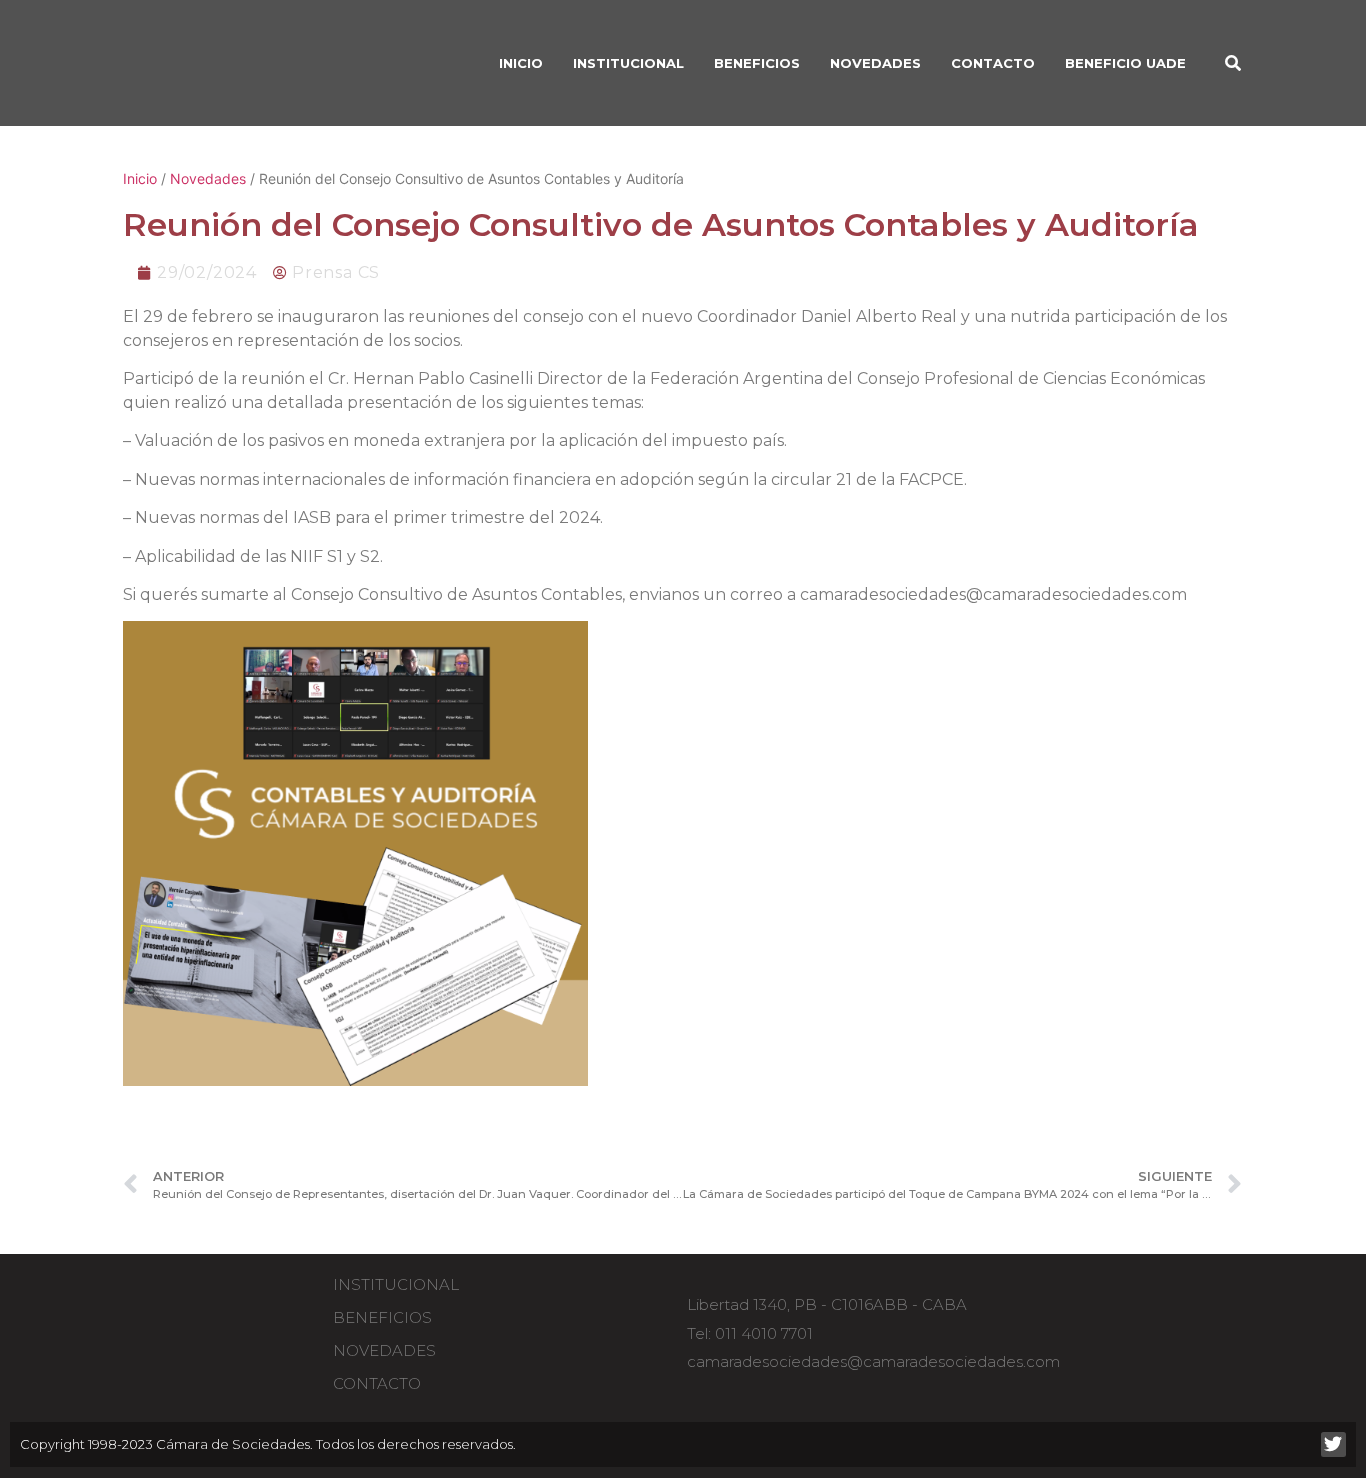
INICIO (521, 63)
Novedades (875, 63)
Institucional (396, 1284)
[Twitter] (1333, 1444)
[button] (1233, 63)
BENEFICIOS (757, 63)
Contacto (993, 63)
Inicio (140, 178)
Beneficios (382, 1317)
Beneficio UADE (1125, 63)
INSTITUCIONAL (628, 63)
